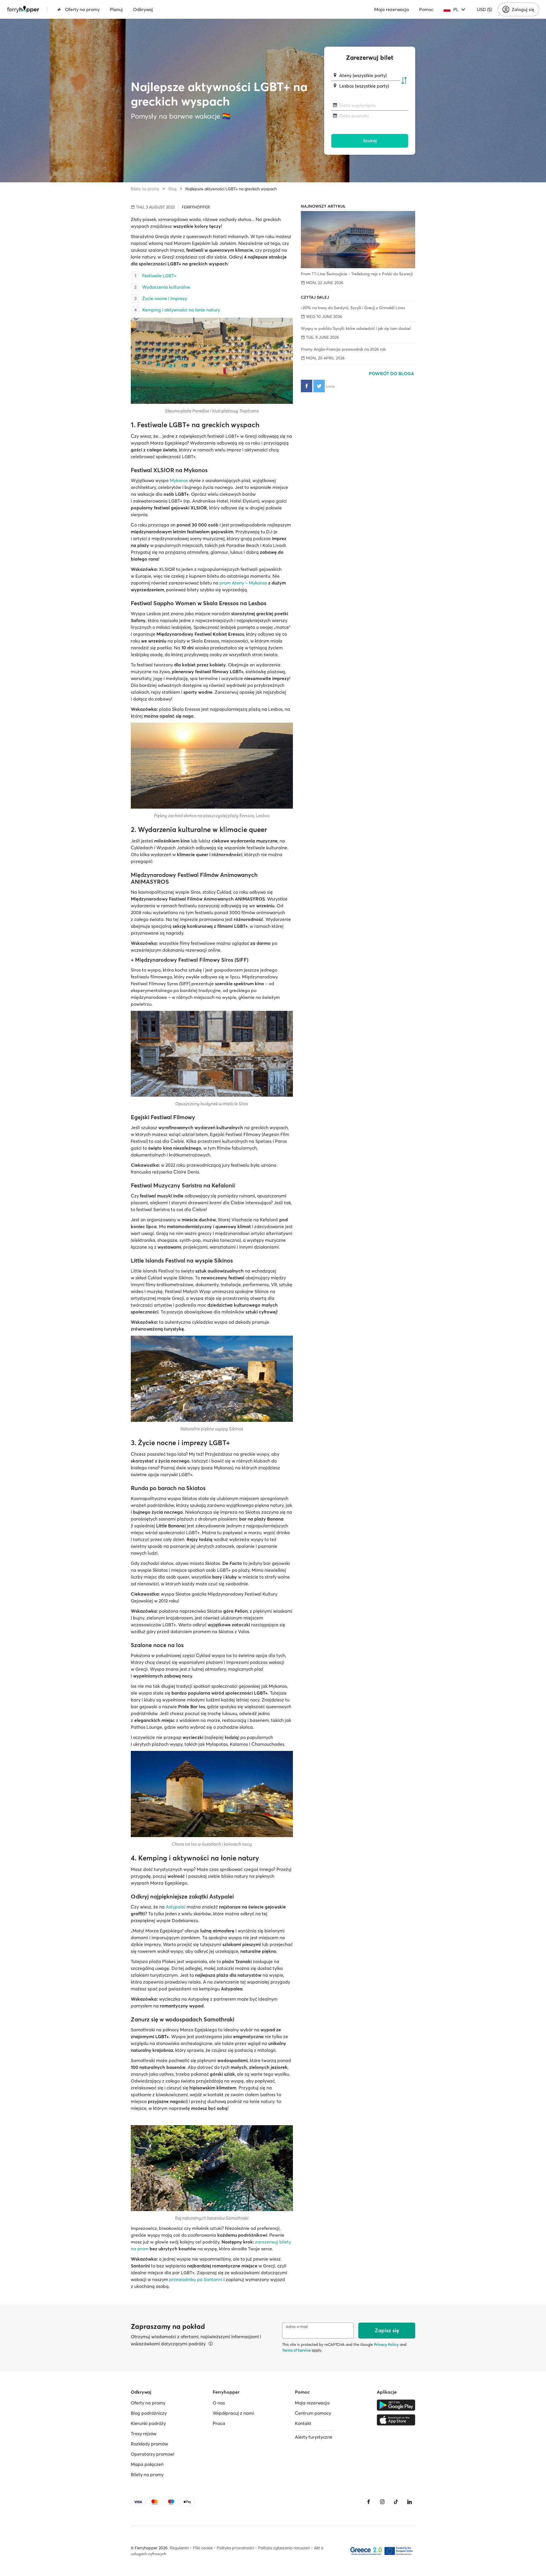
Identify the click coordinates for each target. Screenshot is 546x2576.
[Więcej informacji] (211, 2344)
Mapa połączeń (147, 2464)
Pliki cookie (203, 2548)
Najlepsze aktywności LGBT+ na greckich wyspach (231, 189)
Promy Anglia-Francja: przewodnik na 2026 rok (343, 349)
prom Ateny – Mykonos (243, 583)
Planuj (116, 9)
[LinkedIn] (409, 2502)
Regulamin (179, 2548)
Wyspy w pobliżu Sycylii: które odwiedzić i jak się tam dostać (356, 329)
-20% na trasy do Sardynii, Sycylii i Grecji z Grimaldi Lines (353, 308)
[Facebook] (369, 2502)
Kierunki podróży (148, 2423)
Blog (172, 189)
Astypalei (176, 1907)
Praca (219, 2423)
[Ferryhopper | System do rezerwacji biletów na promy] (23, 9)
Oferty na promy (82, 9)
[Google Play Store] (396, 2405)
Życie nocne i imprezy (165, 298)
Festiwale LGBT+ (159, 276)
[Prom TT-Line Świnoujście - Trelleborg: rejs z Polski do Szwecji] (358, 240)
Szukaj (370, 141)
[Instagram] (382, 2502)
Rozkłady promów (149, 2444)
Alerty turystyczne (314, 2437)
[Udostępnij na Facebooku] (307, 386)
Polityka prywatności (235, 2548)
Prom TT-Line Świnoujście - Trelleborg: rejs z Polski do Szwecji (357, 274)
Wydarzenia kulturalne (166, 287)
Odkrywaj (143, 9)
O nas (219, 2403)
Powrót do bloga (392, 373)
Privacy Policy (386, 2344)
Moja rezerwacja (392, 9)
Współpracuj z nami (233, 2413)
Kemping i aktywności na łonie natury (181, 310)
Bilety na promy (145, 189)
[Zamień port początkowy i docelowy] (404, 81)
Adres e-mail (297, 2327)
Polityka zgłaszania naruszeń (284, 2548)
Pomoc (426, 9)
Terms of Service (296, 2350)
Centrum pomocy (313, 2413)
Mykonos (179, 480)
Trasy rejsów (144, 2434)
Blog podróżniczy (149, 2413)
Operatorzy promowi (153, 2454)
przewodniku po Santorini (196, 2279)
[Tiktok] (396, 2502)
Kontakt (303, 2423)
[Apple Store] (396, 2420)
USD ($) (484, 9)
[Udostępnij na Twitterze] (319, 386)
